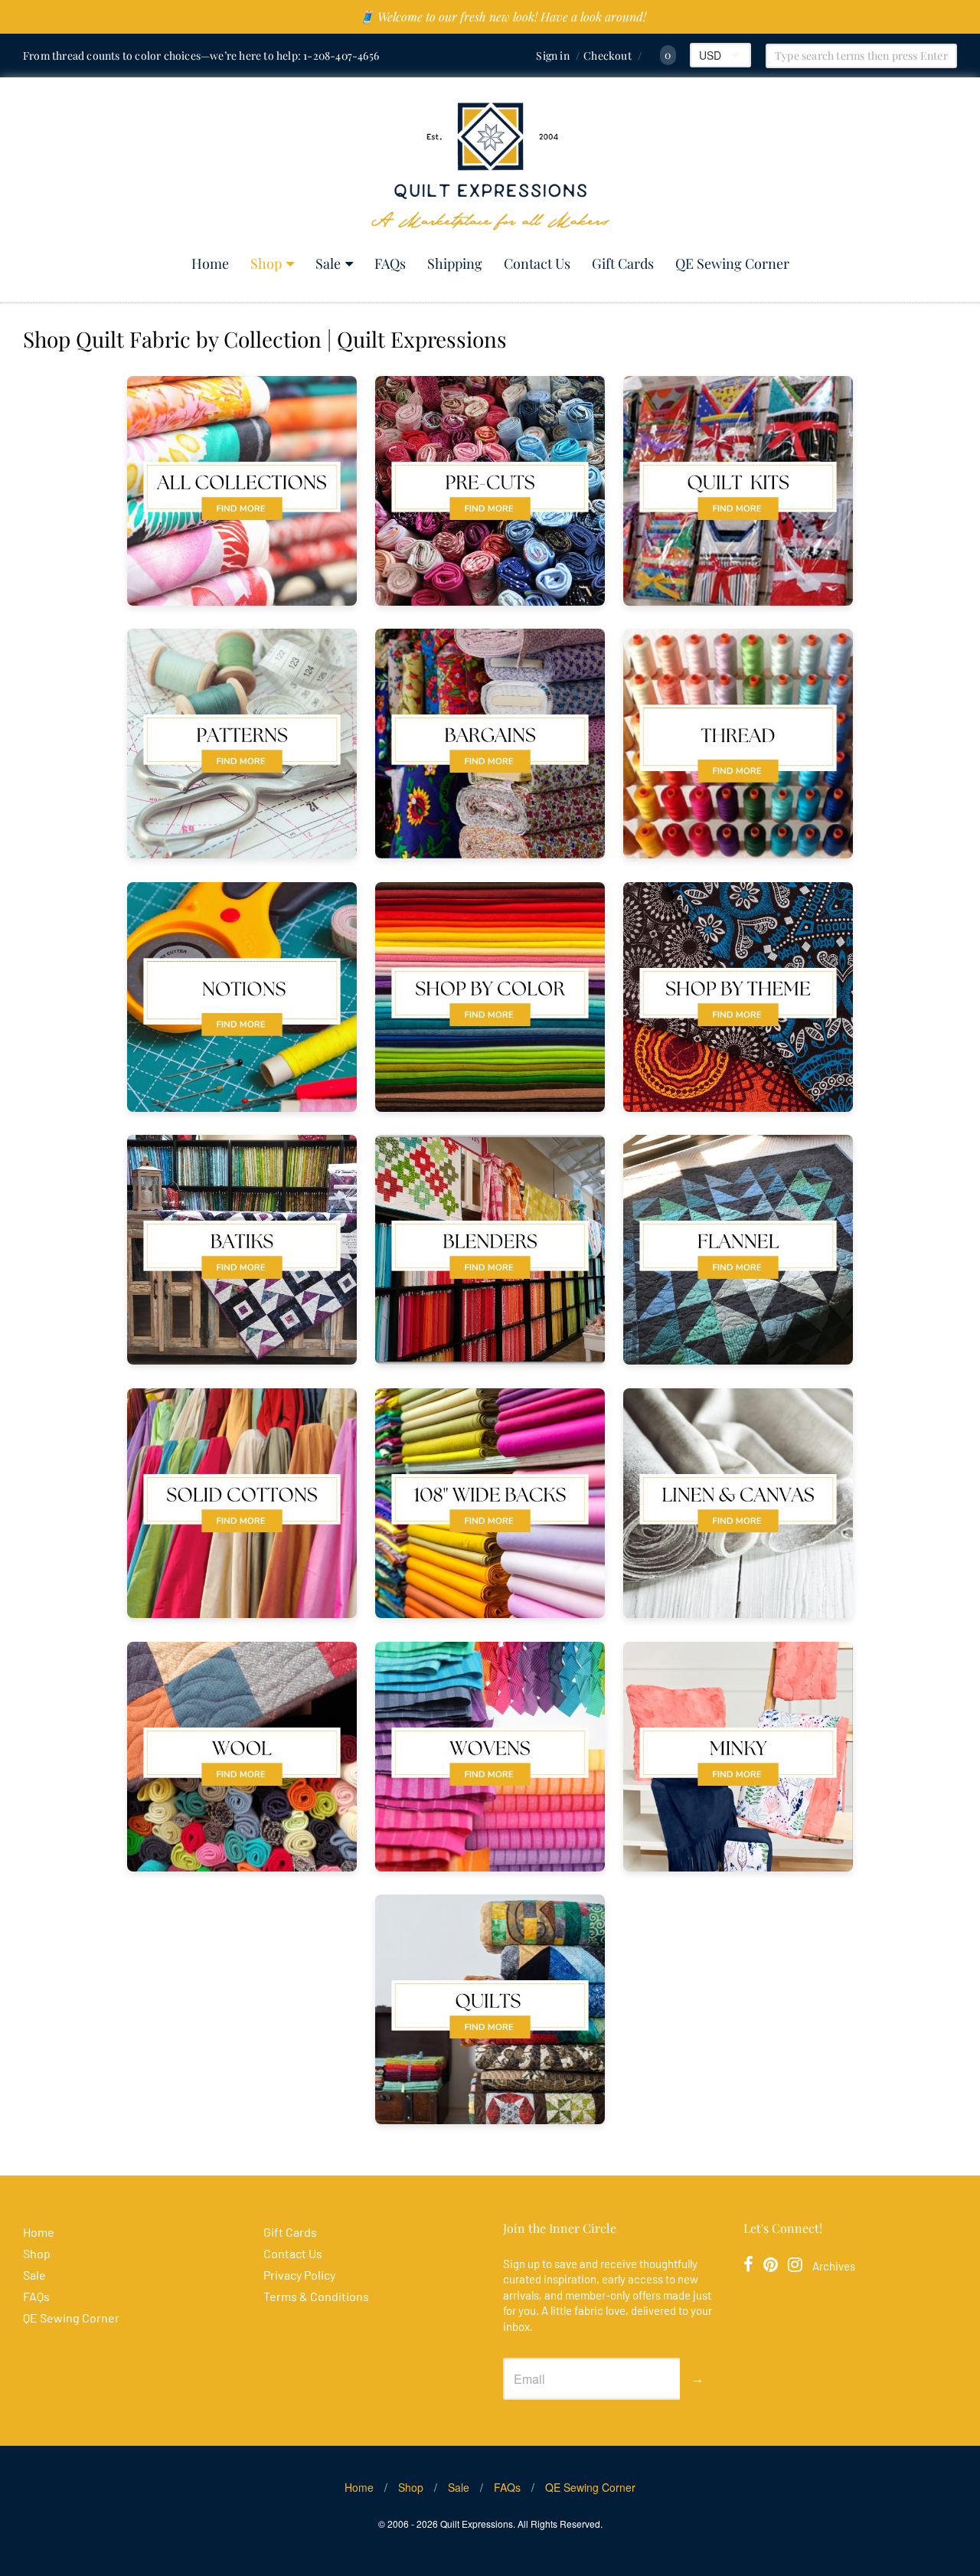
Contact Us (537, 263)
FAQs (390, 263)
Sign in (552, 56)
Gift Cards (623, 263)
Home (210, 263)
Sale (328, 263)
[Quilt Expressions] (490, 167)
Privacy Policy (299, 2275)
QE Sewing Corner (732, 263)
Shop (266, 263)
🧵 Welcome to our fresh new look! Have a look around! (503, 16)
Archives (834, 2266)
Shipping (455, 263)
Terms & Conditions (316, 2296)
